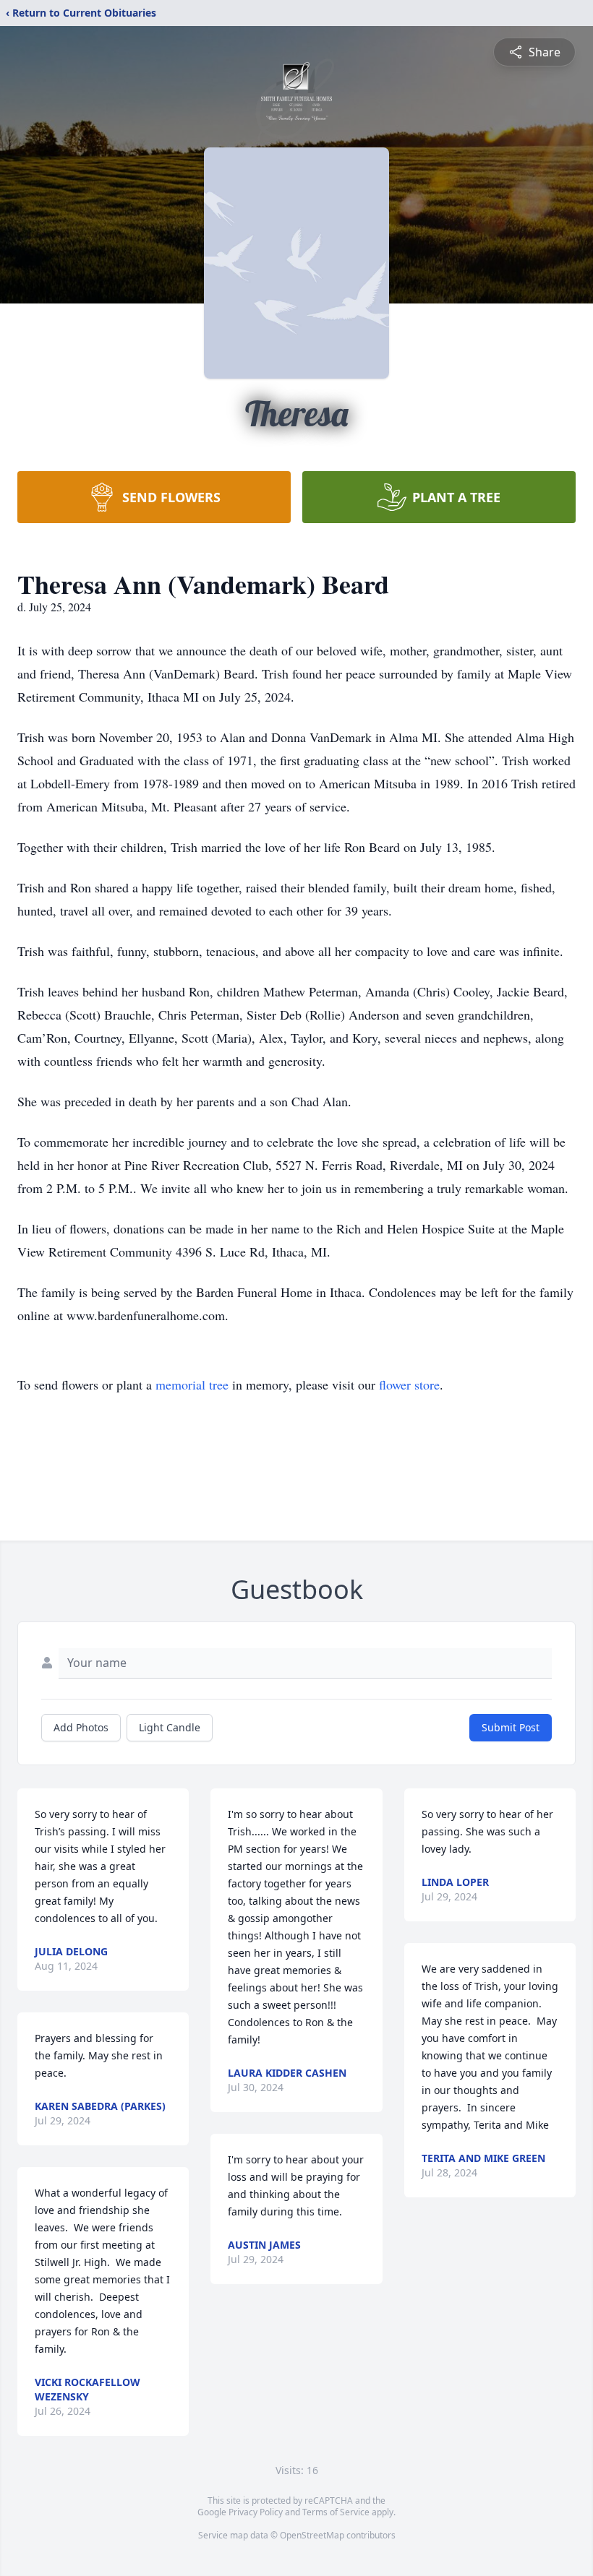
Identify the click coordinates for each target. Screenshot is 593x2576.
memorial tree (192, 1384)
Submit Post (511, 1727)
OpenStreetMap (312, 2535)
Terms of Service (336, 2512)
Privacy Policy (256, 2512)
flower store (409, 1384)
